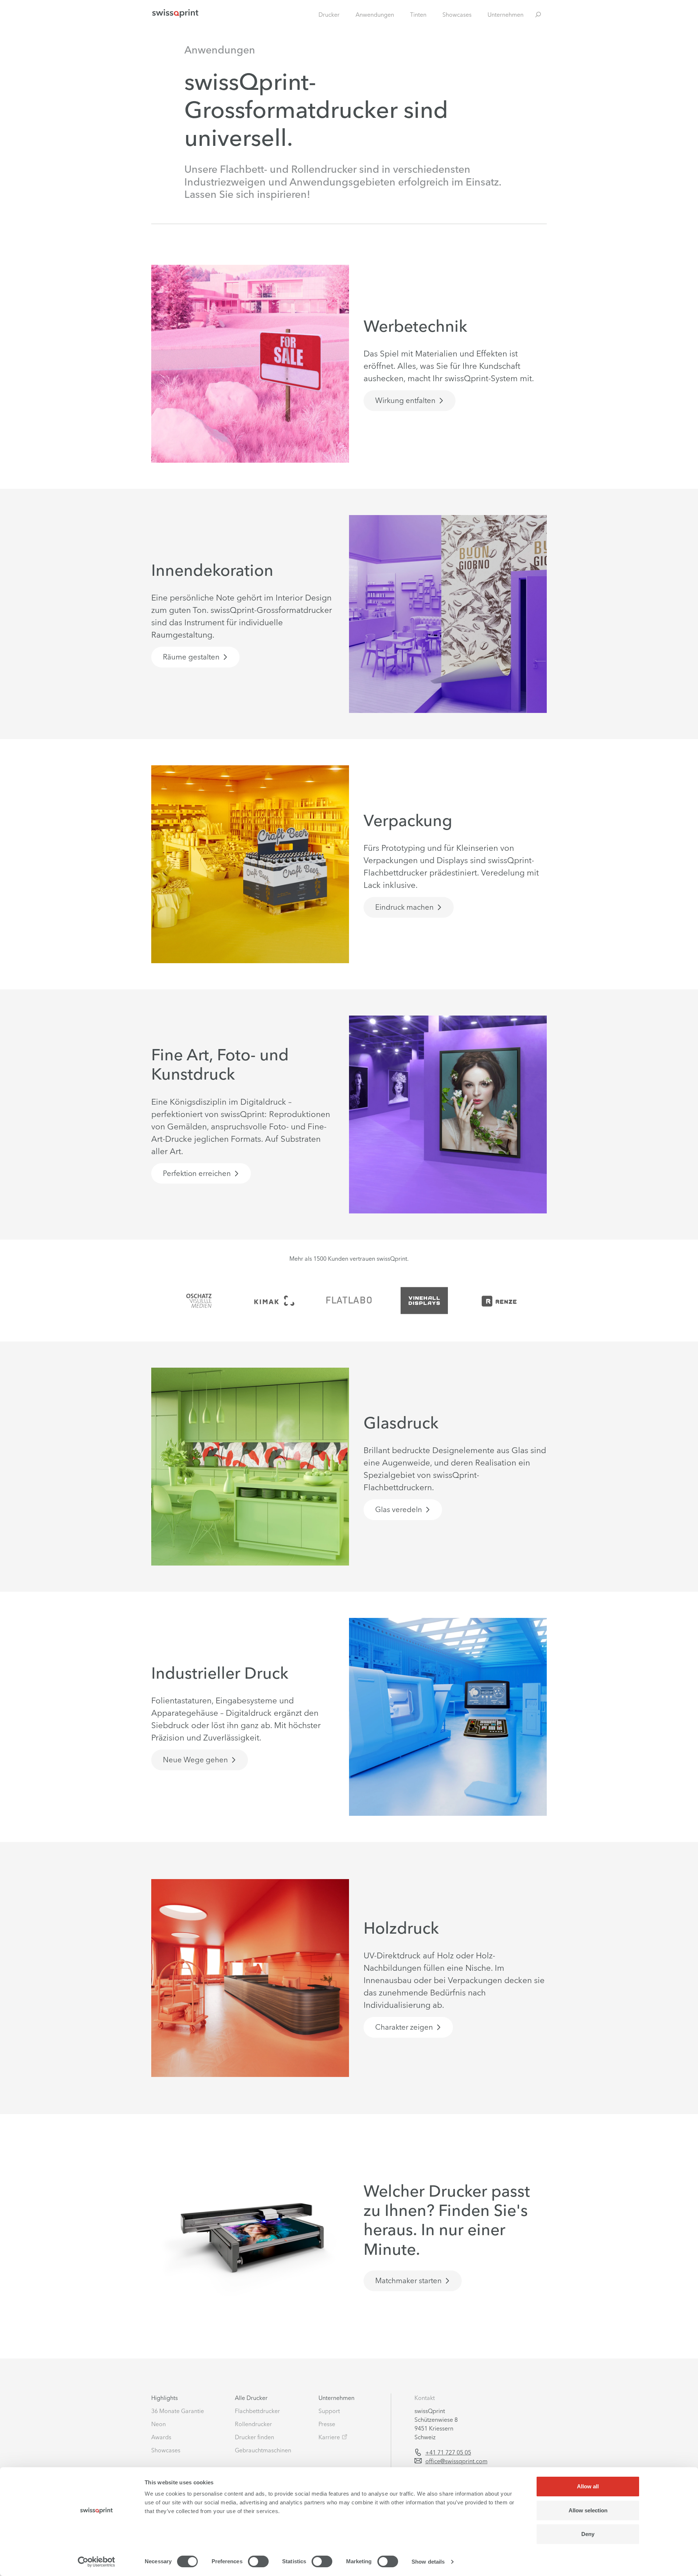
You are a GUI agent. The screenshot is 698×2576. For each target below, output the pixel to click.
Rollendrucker (253, 2424)
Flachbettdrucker (257, 2411)
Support (329, 2411)
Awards (161, 2437)
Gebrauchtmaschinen (263, 2450)
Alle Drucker (251, 2398)
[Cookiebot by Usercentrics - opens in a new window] (97, 2562)
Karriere (329, 2437)
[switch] (258, 2561)
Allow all (588, 2486)
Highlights (165, 2398)
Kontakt (425, 2398)
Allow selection (588, 2510)
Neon (159, 2424)
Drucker (329, 15)
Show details (428, 2562)
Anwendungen (375, 15)
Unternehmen (506, 15)
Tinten (418, 15)
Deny (588, 2534)
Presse (327, 2424)
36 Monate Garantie (178, 2411)
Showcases (457, 15)
